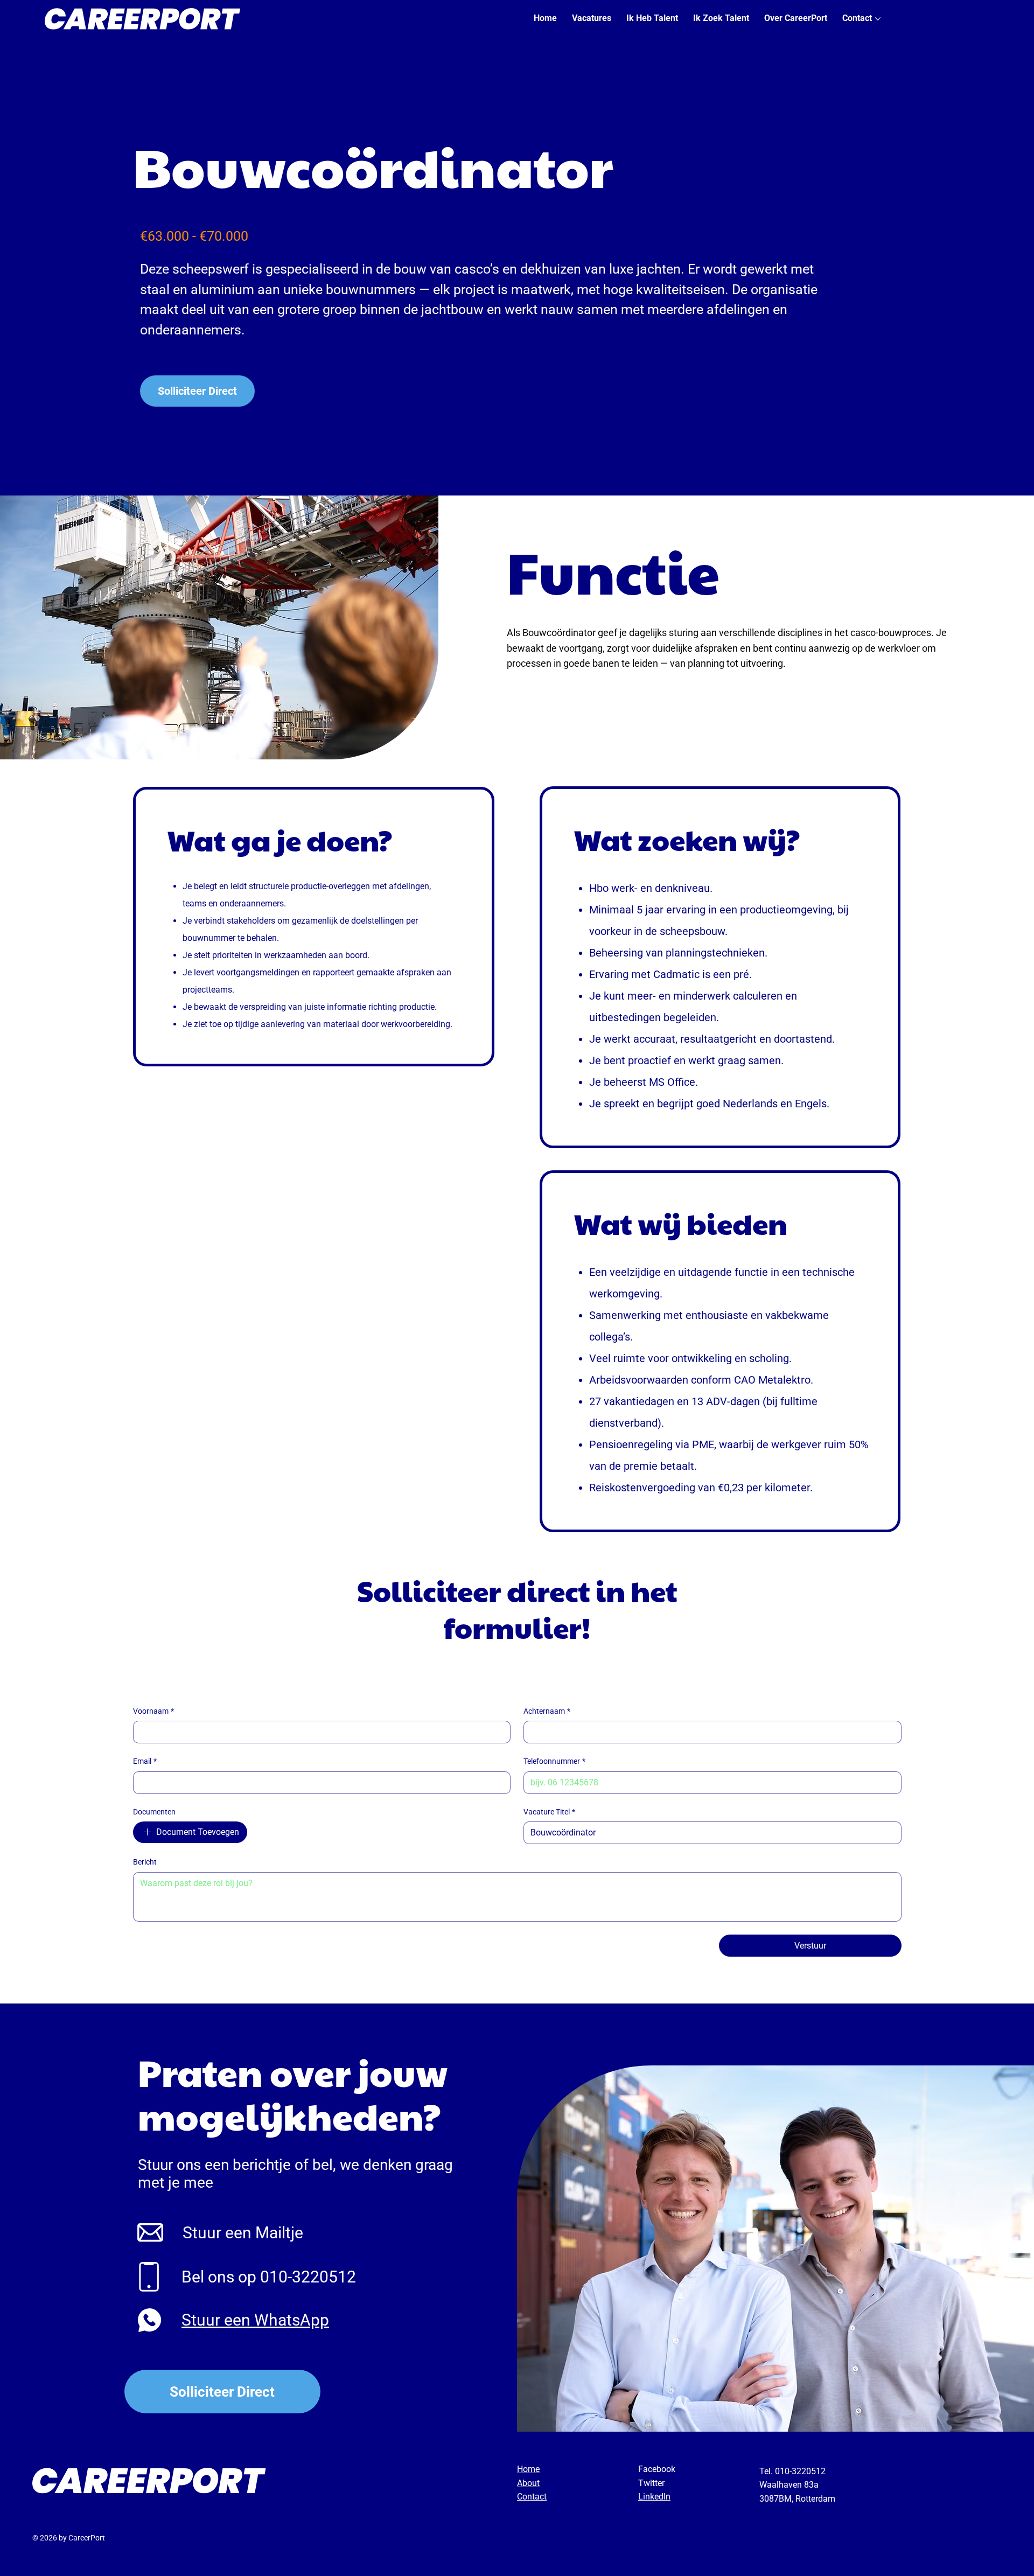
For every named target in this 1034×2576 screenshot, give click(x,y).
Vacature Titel (549, 1812)
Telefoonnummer (554, 1761)
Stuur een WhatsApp (255, 2320)
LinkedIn (654, 2497)
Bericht (145, 1862)
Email (145, 1761)
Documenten (154, 1812)
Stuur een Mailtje (243, 2233)
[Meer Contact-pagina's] (878, 19)
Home (528, 2469)
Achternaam (547, 1711)
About (528, 2483)
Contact (532, 2497)
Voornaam (153, 1711)
